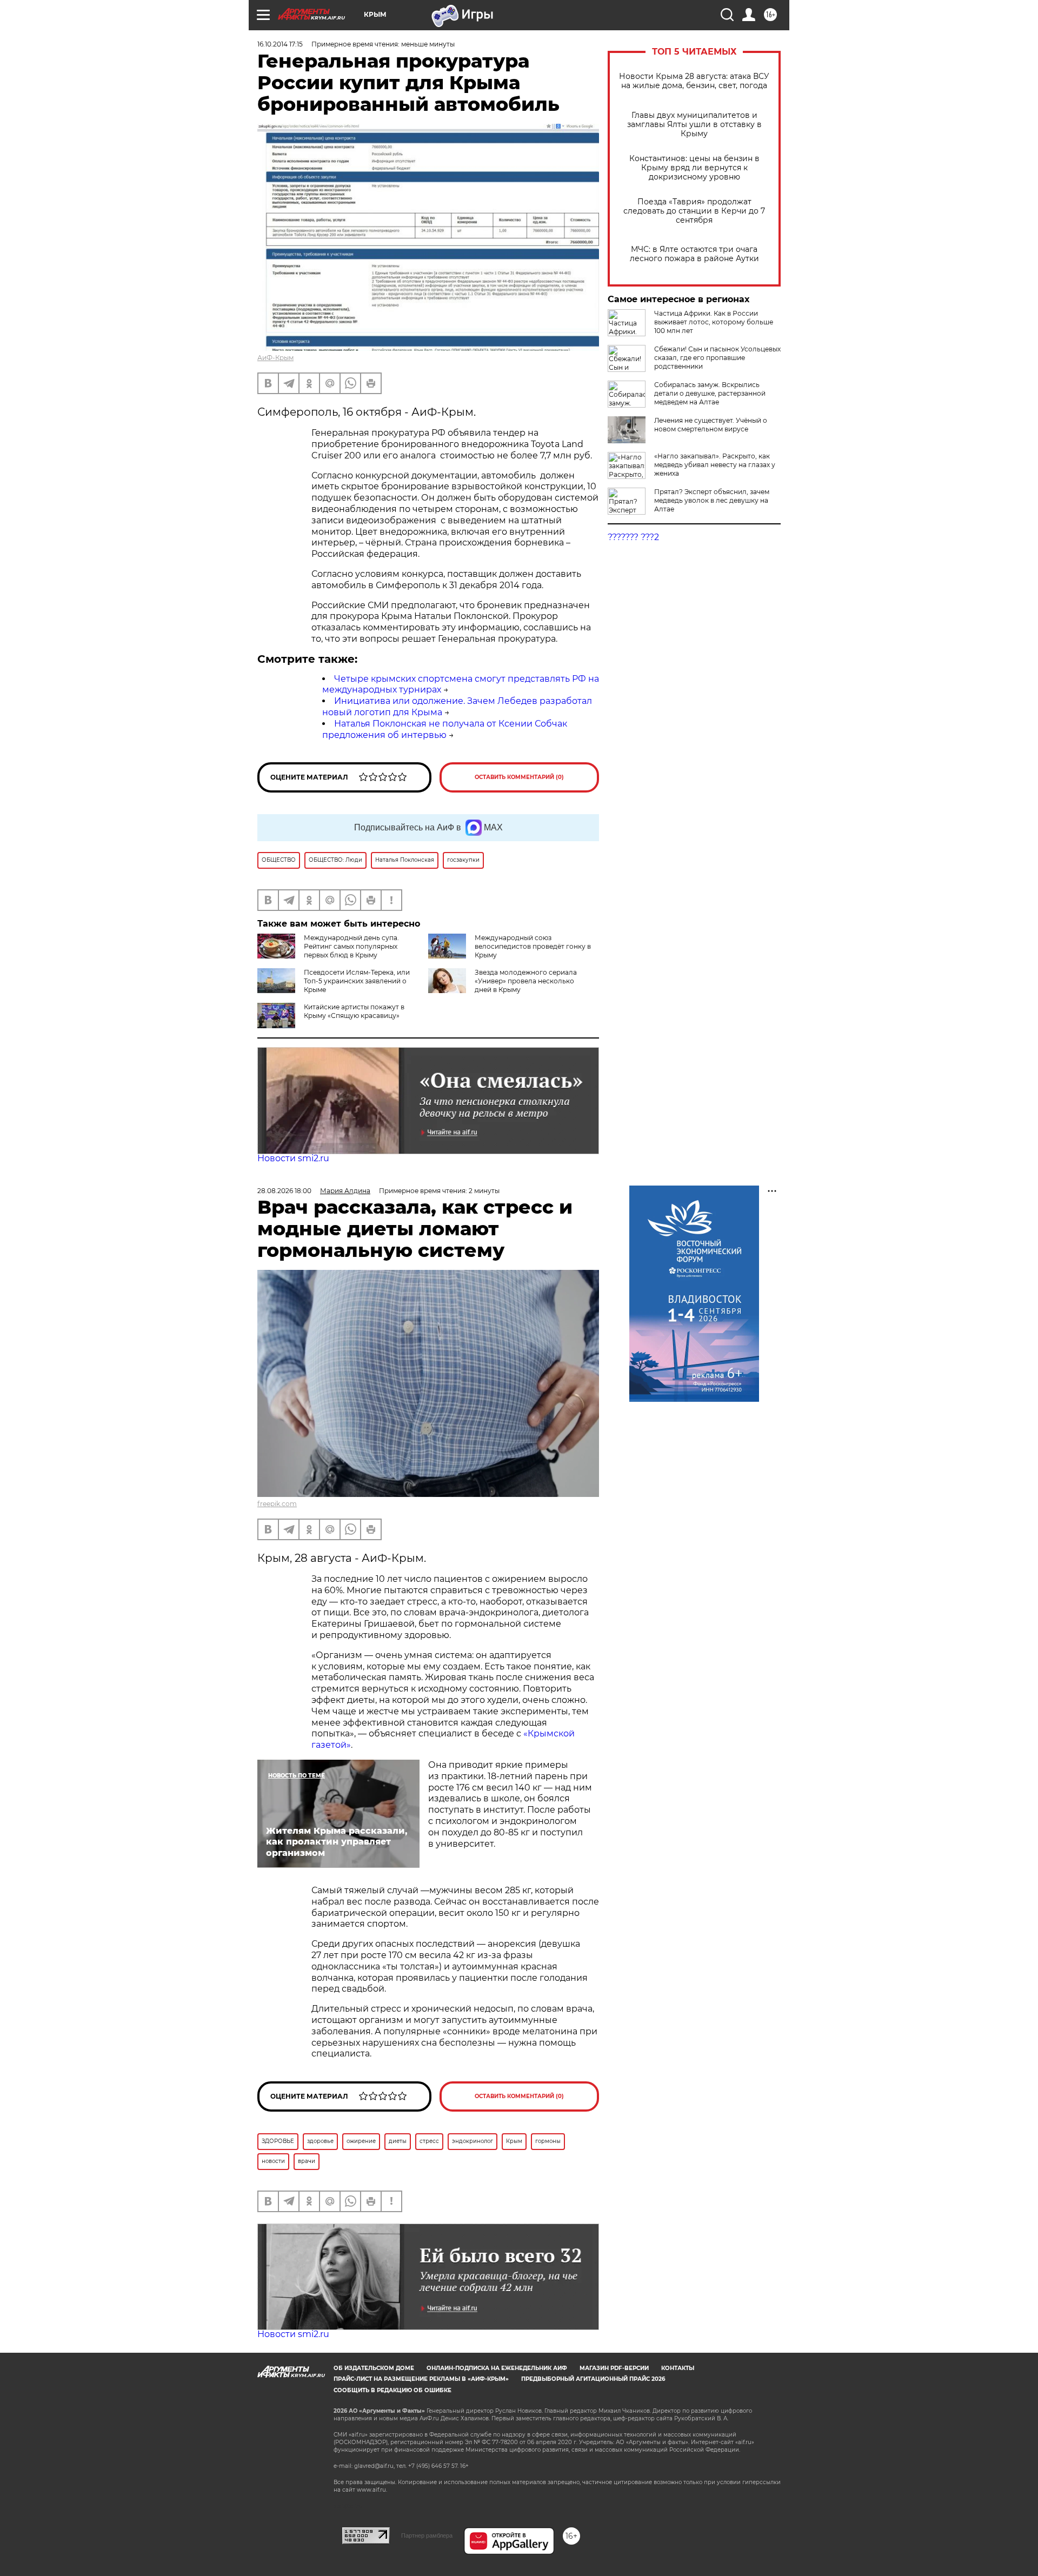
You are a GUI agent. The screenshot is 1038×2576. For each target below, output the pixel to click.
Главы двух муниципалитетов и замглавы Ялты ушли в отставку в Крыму (694, 125)
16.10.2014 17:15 (280, 44)
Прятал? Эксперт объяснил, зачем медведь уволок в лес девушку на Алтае (712, 500)
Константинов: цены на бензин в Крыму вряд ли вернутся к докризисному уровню (694, 168)
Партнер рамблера (427, 2535)
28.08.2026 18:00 (284, 1191)
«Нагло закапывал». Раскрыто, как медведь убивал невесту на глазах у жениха (715, 465)
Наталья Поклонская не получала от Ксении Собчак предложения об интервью (445, 729)
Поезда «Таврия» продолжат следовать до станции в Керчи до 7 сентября (694, 211)
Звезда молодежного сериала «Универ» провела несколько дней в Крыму (526, 981)
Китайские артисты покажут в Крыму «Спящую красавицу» (354, 1011)
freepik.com (277, 1504)
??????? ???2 (633, 537)
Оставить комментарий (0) (519, 777)
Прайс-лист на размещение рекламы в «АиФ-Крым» (421, 2379)
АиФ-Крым (275, 358)
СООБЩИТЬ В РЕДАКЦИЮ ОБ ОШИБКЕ (392, 2390)
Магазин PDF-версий (614, 2368)
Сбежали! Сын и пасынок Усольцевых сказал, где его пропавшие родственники (717, 358)
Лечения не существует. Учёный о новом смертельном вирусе (711, 425)
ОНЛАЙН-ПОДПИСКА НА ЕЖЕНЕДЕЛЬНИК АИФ (497, 2368)
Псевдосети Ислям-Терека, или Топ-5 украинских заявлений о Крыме (357, 981)
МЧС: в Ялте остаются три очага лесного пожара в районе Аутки (694, 254)
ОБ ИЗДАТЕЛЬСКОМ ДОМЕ (374, 2368)
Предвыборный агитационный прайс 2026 (593, 2379)
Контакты (678, 2368)
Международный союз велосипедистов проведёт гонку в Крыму (533, 946)
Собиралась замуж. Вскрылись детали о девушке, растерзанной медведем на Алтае (710, 393)
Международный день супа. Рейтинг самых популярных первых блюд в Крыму (351, 946)
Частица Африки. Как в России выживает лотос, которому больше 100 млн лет (714, 322)
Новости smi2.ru (293, 1158)
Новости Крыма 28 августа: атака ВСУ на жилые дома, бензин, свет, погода (694, 81)
